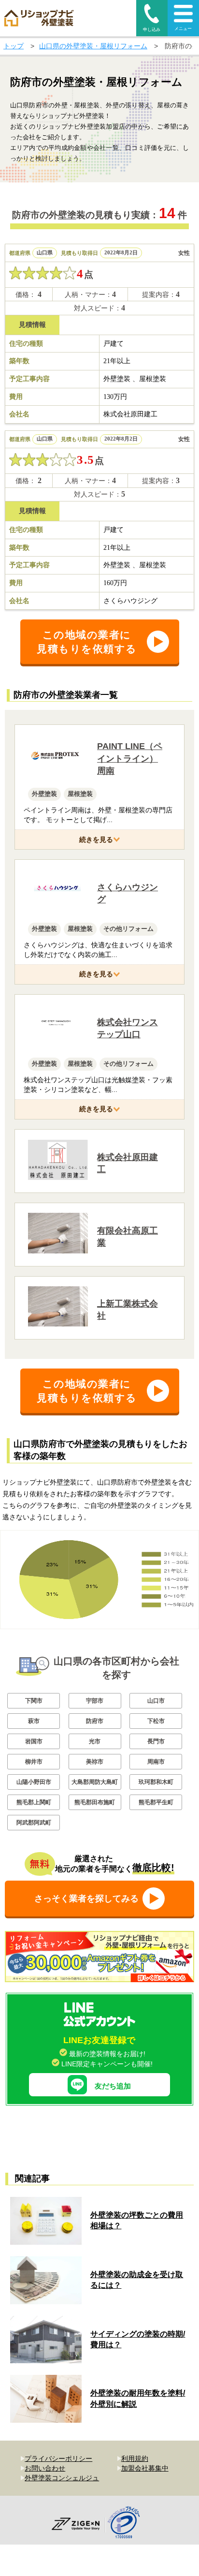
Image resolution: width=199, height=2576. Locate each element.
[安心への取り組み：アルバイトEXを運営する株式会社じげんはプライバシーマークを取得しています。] (127, 2524)
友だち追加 (113, 2086)
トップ (14, 46)
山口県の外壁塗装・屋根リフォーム (93, 46)
